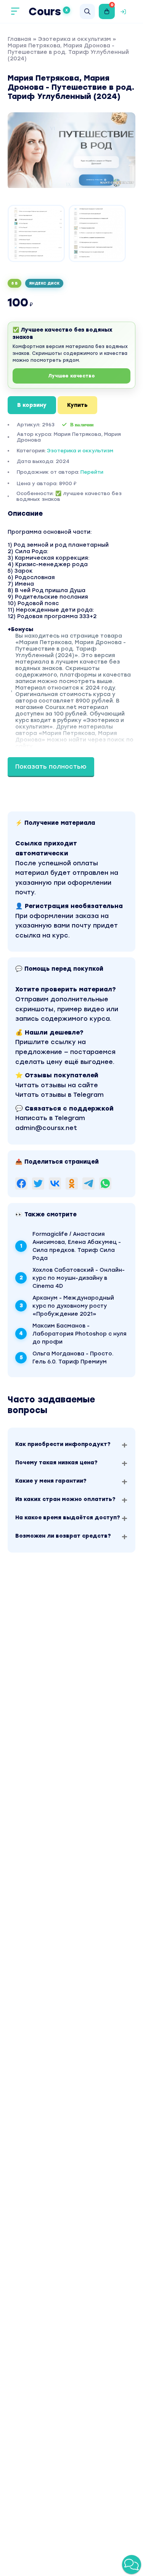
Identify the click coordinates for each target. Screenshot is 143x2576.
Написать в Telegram (50, 1118)
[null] (21, 1184)
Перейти (92, 472)
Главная (19, 39)
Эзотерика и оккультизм (75, 39)
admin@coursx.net (46, 1128)
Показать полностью (51, 767)
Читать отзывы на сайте (57, 1085)
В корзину (32, 405)
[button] (132, 2565)
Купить (77, 405)
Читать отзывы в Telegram (59, 1095)
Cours (48, 11)
